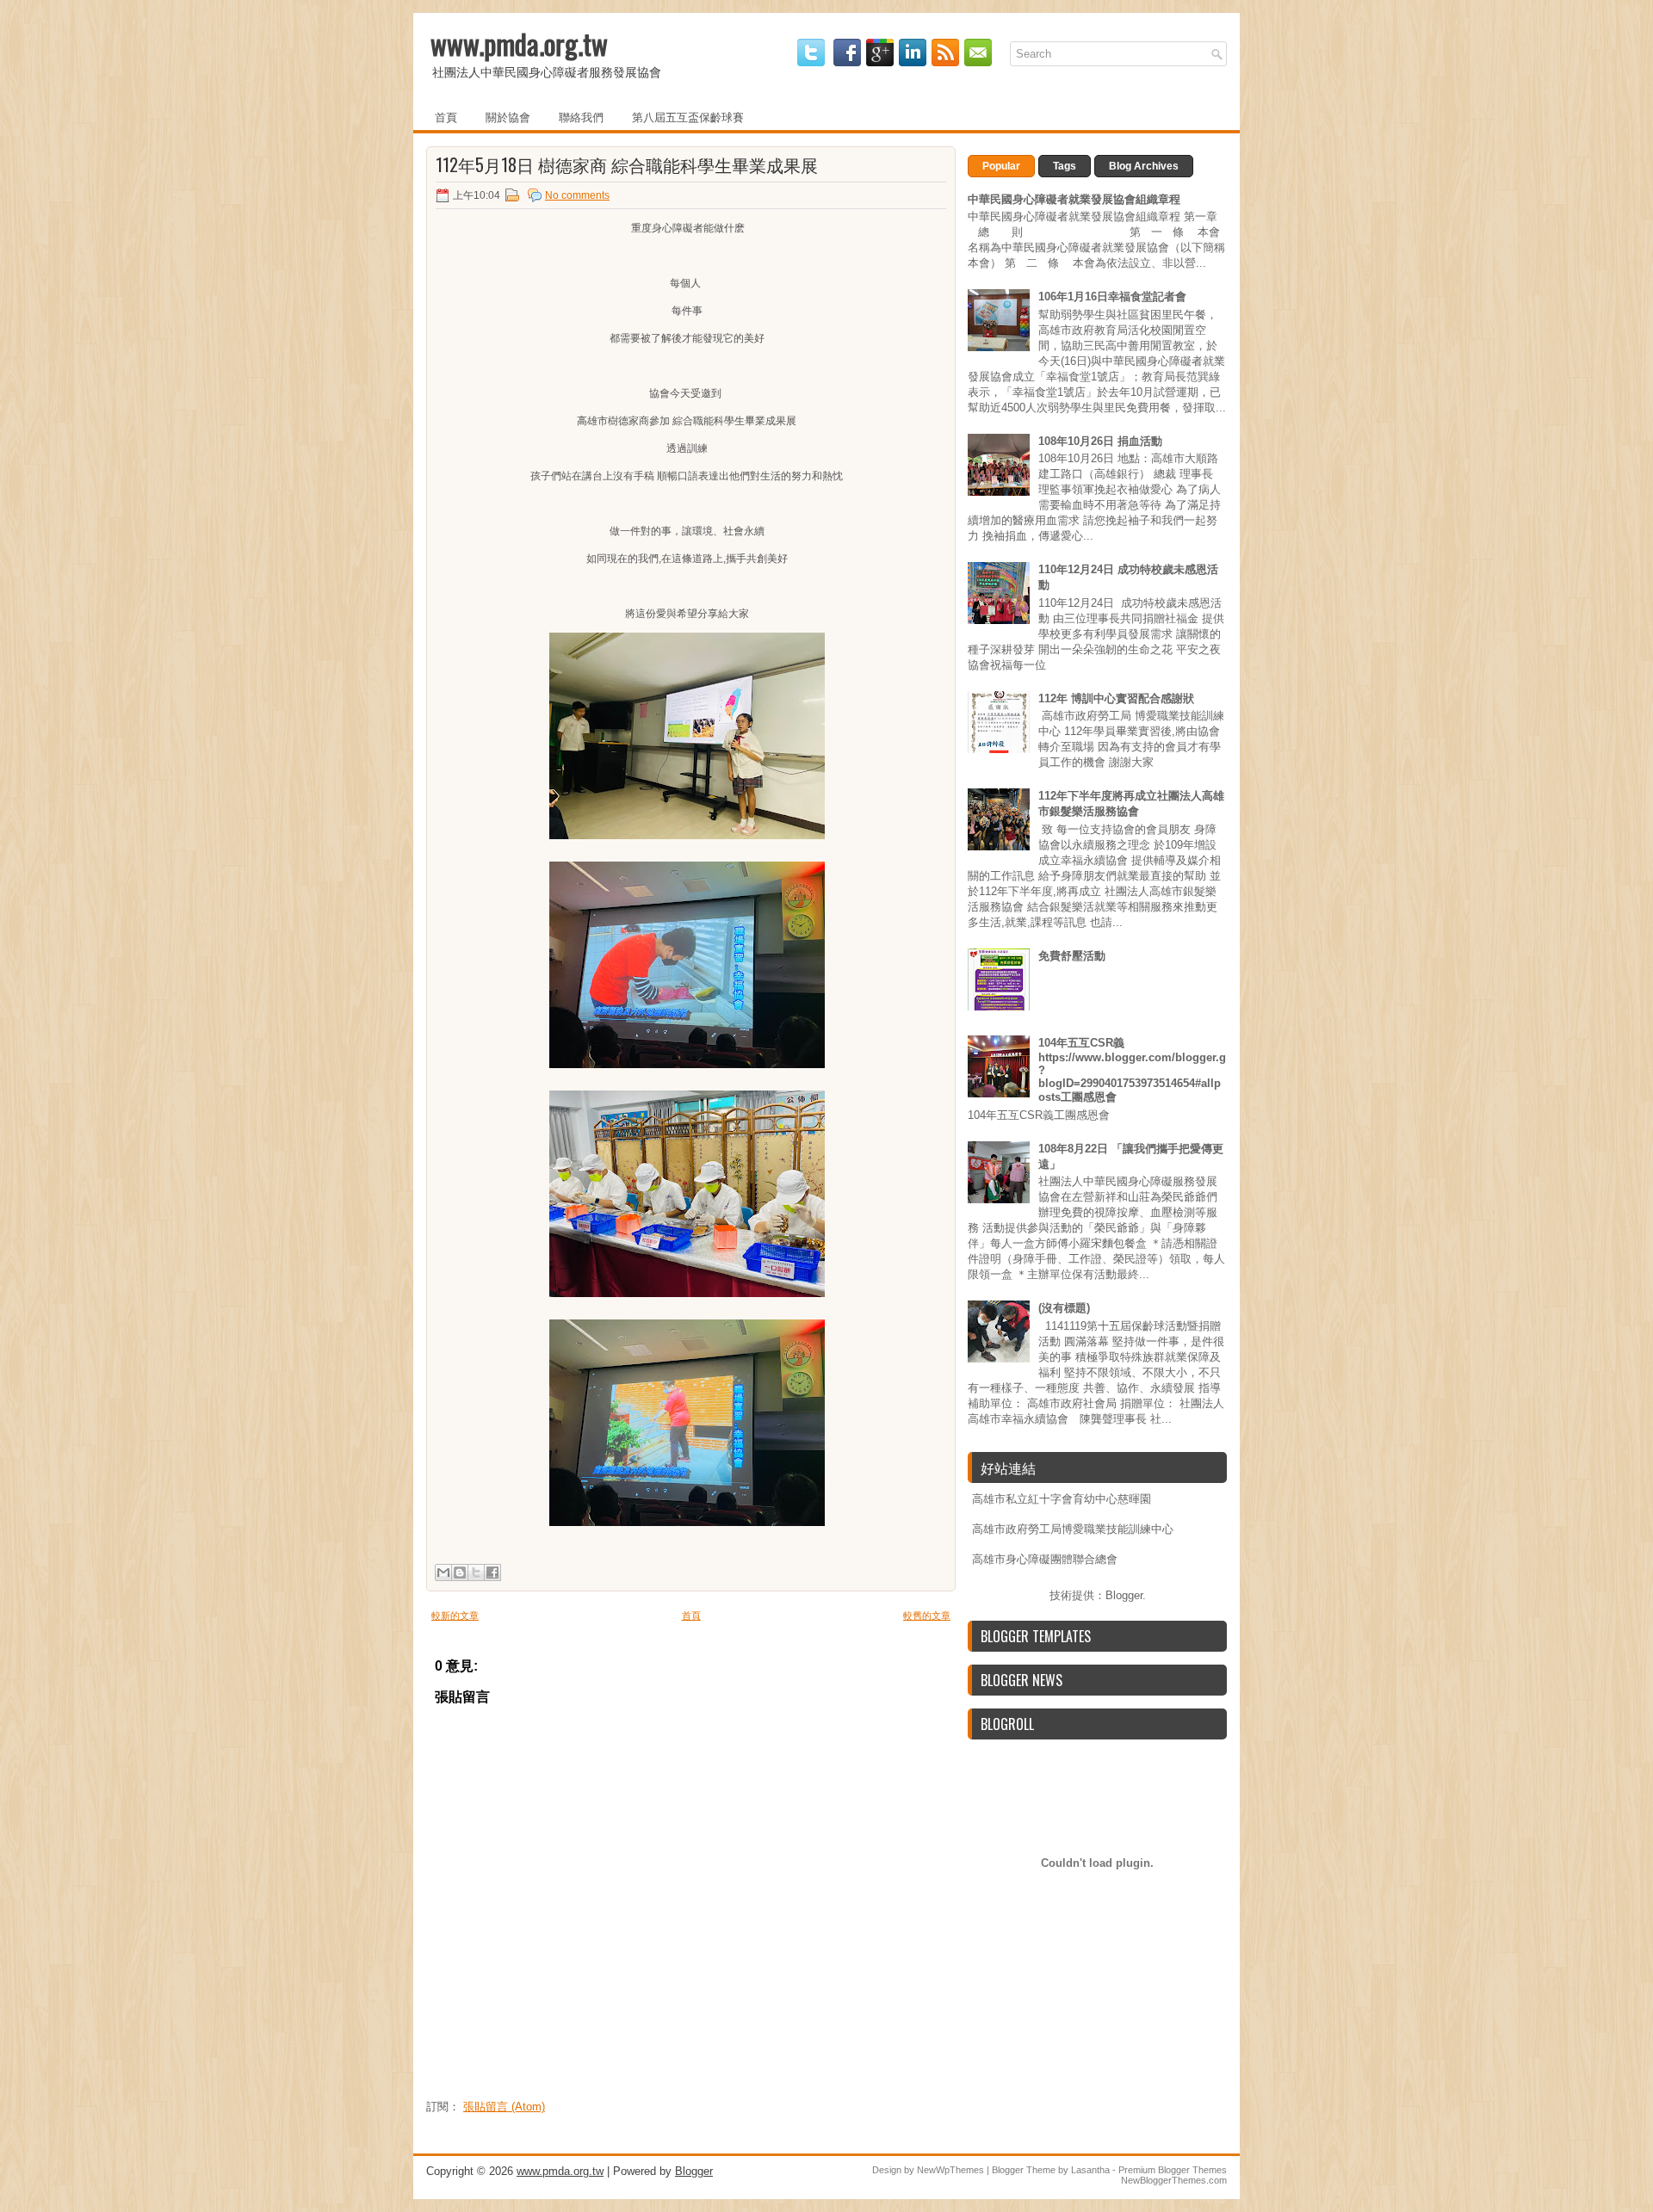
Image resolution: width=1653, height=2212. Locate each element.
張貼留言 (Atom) (504, 2107)
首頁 (446, 116)
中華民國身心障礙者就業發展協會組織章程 (1074, 199)
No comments (577, 195)
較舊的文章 (927, 1616)
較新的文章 (455, 1616)
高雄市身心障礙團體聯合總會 (1045, 1559)
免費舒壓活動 (1072, 956)
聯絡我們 (581, 116)
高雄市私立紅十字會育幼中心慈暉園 (1062, 1499)
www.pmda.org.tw (519, 43)
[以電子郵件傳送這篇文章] (443, 1572)
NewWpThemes (950, 2170)
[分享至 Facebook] (492, 1572)
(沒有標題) (1064, 1308)
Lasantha (1090, 2170)
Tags (1065, 166)
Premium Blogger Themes (1173, 2170)
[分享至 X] (476, 1572)
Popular (1001, 166)
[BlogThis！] (460, 1572)
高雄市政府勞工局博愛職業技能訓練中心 (1073, 1529)
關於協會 (508, 116)
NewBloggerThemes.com (1174, 2180)
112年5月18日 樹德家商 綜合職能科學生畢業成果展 (627, 164)
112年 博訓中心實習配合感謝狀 (1116, 698)
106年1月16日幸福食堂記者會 (1112, 297)
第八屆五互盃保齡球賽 (688, 116)
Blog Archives (1144, 166)
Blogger (1124, 1595)
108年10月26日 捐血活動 (1100, 441)
